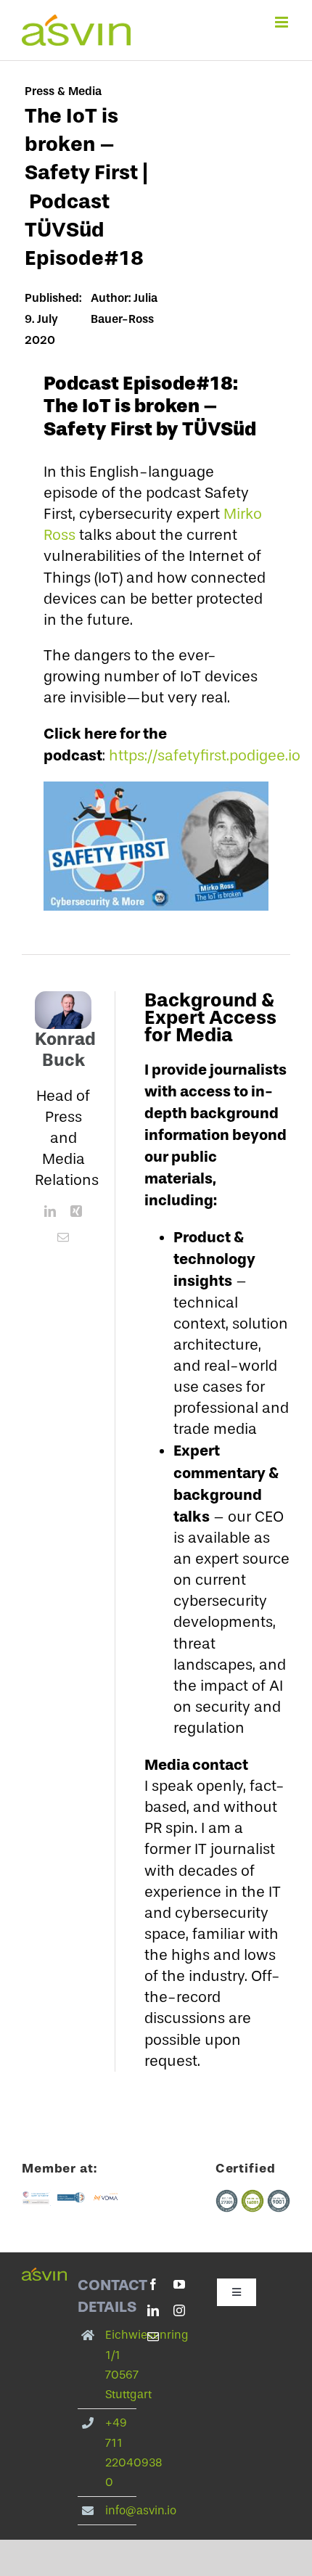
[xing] (76, 1211)
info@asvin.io (141, 2510)
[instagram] (179, 2310)
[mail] (63, 1237)
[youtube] (179, 2284)
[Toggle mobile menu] (283, 22)
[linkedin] (50, 1211)
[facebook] (153, 2284)
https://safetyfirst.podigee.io (205, 755)
